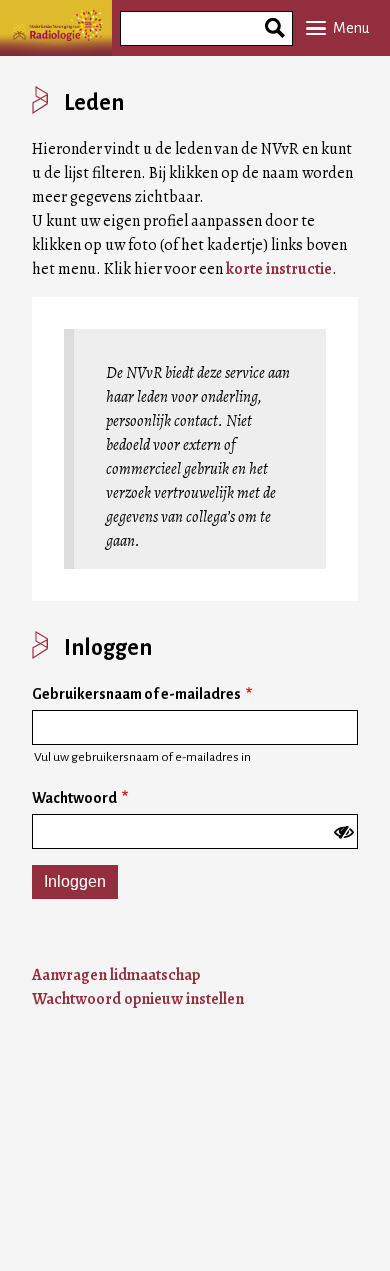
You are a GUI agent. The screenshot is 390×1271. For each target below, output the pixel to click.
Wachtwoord (74, 798)
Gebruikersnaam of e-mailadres (136, 694)
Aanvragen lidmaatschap (116, 975)
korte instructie (279, 269)
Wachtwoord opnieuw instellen (138, 999)
